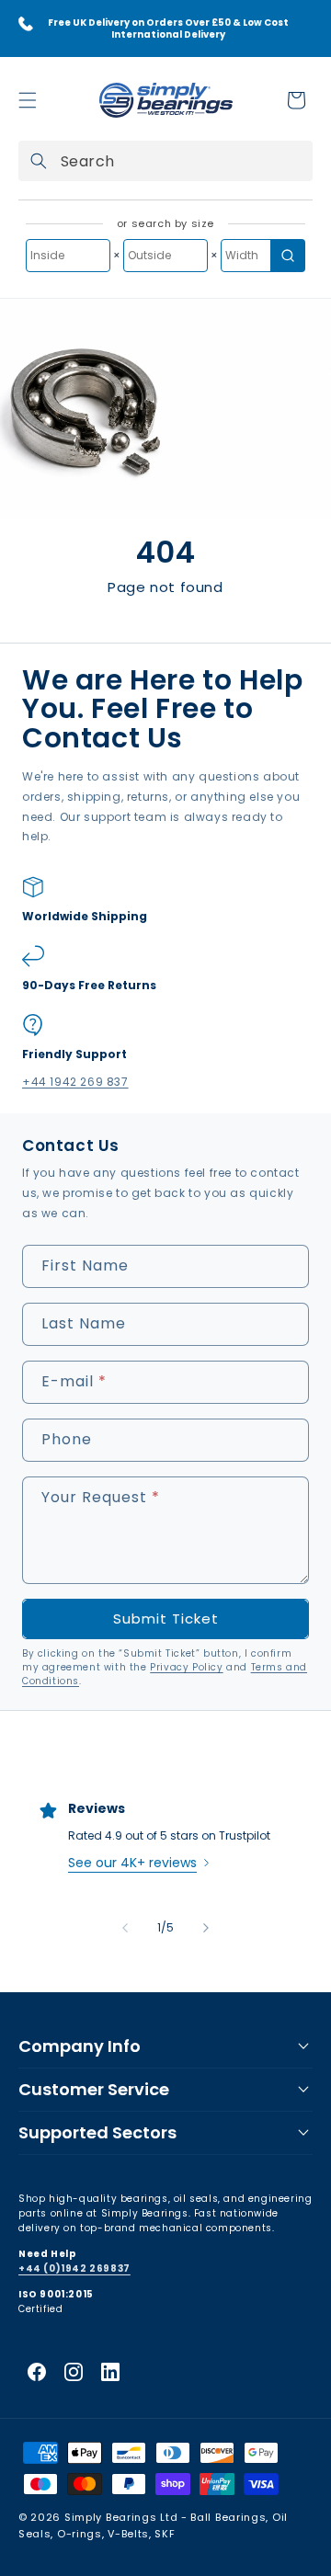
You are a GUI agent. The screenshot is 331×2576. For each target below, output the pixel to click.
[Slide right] (206, 1928)
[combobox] (165, 161)
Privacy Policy (186, 1667)
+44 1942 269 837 (75, 1082)
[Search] (39, 161)
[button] (28, 100)
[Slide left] (125, 1928)
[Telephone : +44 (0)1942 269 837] (26, 24)
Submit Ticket (166, 1619)
